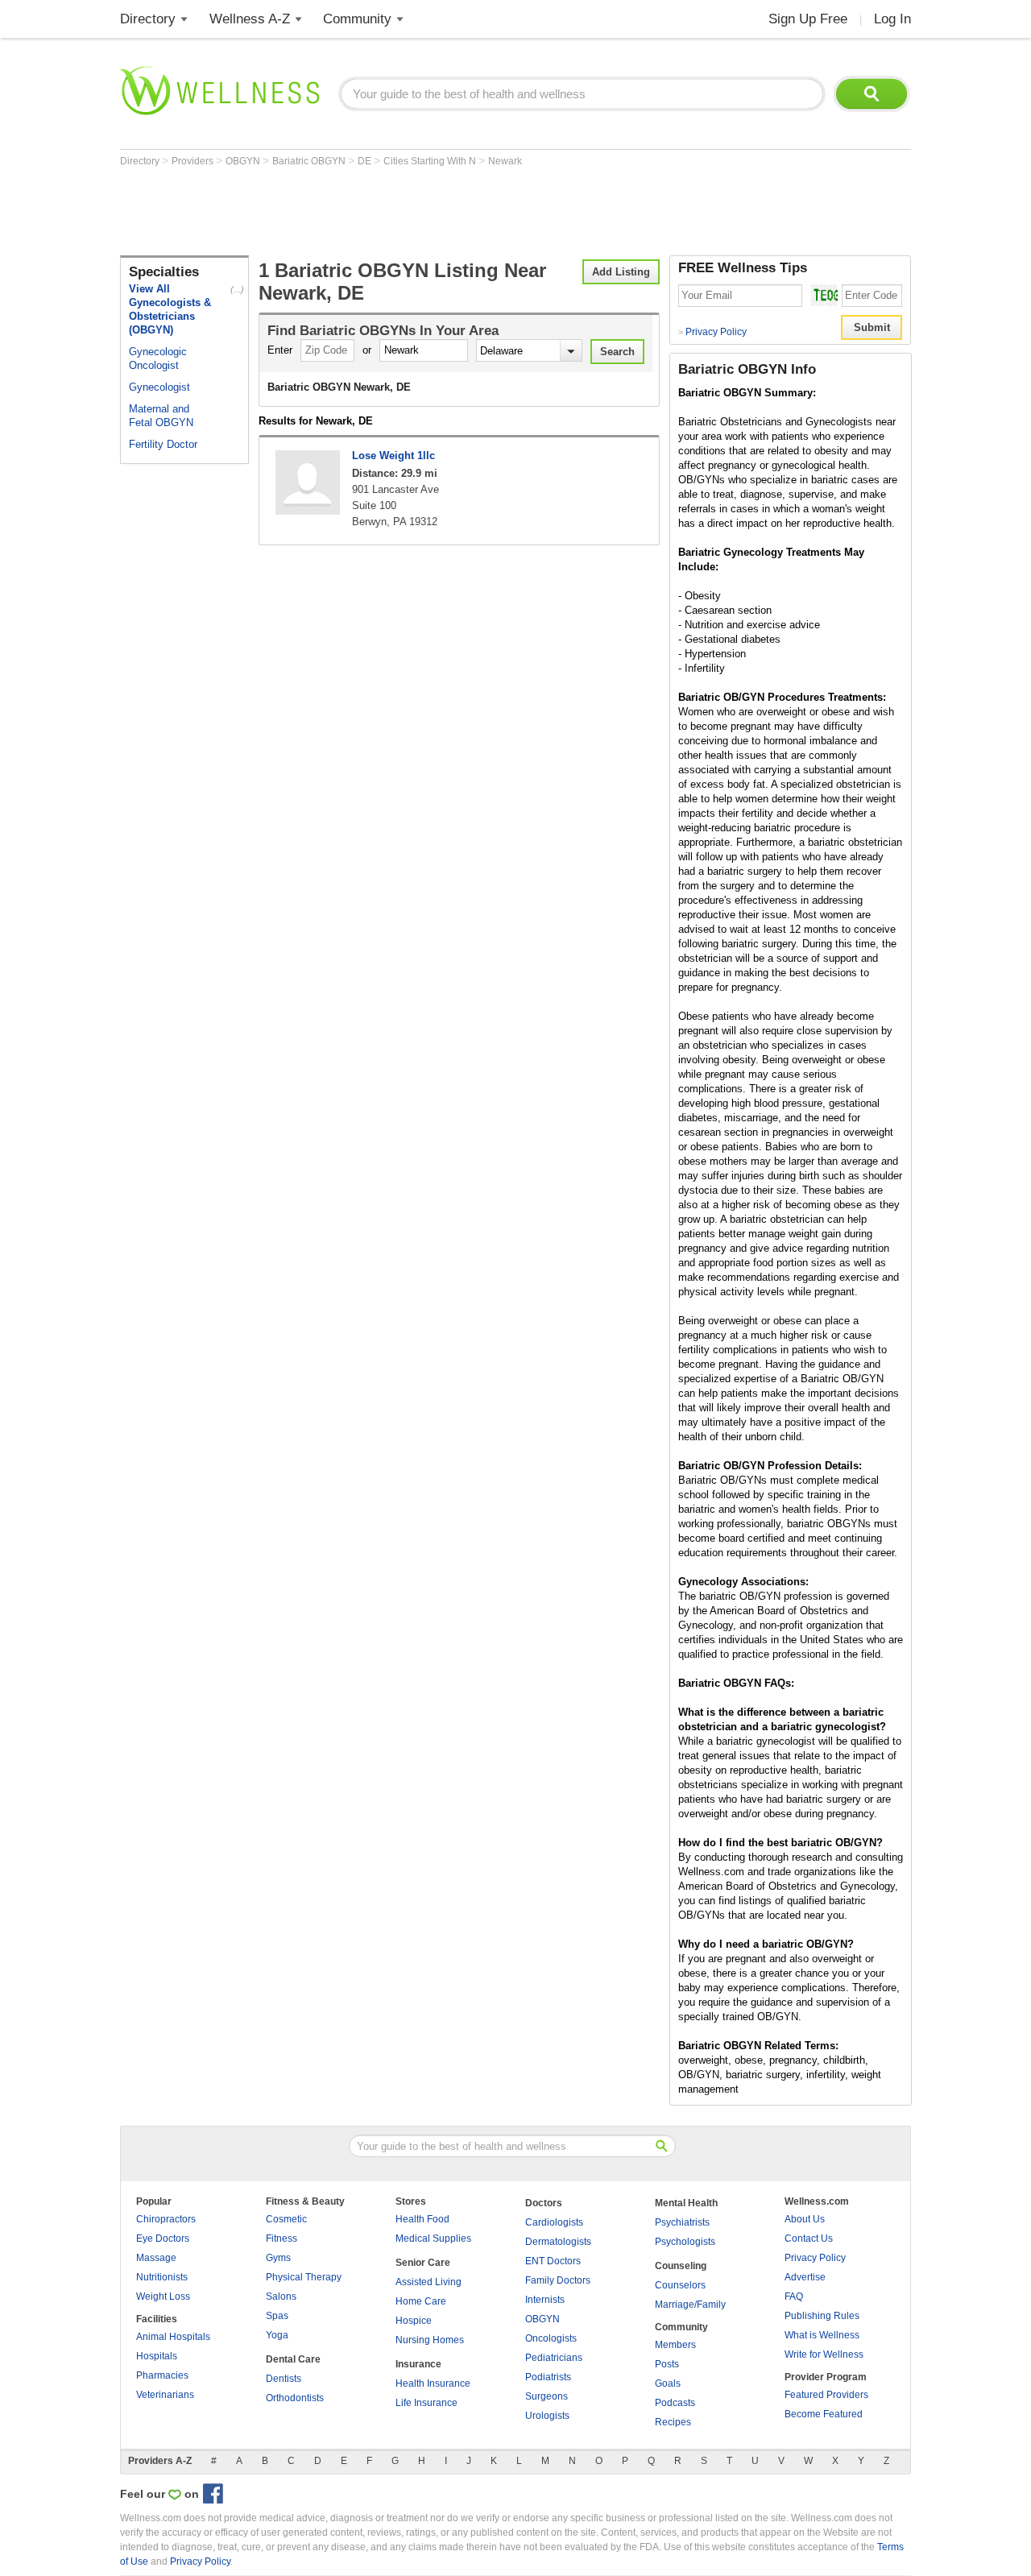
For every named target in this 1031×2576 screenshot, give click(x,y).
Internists (545, 2300)
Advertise (805, 2277)
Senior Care (423, 2263)
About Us (805, 2219)
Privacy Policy (712, 332)
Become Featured (824, 2414)
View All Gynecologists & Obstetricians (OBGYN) (170, 309)
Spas (277, 2316)
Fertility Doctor (163, 444)
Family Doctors (558, 2280)
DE (366, 161)
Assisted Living (429, 2282)
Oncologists (551, 2338)
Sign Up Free (808, 19)
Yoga (277, 2335)
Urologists (547, 2416)
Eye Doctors (163, 2238)
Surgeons (547, 2396)
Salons (281, 2296)
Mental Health (686, 2203)
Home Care (421, 2301)
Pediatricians (554, 2358)
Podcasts (675, 2403)
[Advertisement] (413, 211)
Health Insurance (433, 2383)
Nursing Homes (430, 2340)
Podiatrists (548, 2377)
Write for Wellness (824, 2354)
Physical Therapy (304, 2277)
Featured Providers (826, 2395)
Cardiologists (554, 2222)
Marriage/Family (690, 2305)
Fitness (282, 2238)
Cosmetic (286, 2219)
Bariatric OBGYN (310, 161)
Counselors (680, 2285)
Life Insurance (426, 2403)
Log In (892, 19)
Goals (668, 2383)
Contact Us (809, 2238)
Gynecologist (159, 387)
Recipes (673, 2422)
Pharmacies (162, 2375)
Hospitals (157, 2356)
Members (675, 2345)
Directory (148, 19)
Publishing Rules (822, 2316)
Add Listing (621, 272)
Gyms (278, 2258)
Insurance (418, 2364)
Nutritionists (162, 2277)
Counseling (681, 2266)
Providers (194, 161)
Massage (156, 2258)
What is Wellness (822, 2335)
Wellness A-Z (250, 19)
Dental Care (293, 2359)
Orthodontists (295, 2398)
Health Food (422, 2219)
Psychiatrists (682, 2222)
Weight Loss (163, 2296)
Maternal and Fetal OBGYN (161, 416)
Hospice (414, 2321)
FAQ (794, 2296)
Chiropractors (166, 2219)
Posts (667, 2364)
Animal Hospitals (173, 2337)
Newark (505, 161)
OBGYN (244, 161)
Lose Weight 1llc (393, 456)
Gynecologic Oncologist (158, 358)
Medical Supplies (433, 2238)
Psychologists (685, 2242)
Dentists (284, 2379)
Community (357, 19)
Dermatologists (558, 2242)
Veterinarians (165, 2395)
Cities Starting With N (431, 161)
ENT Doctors (553, 2261)
